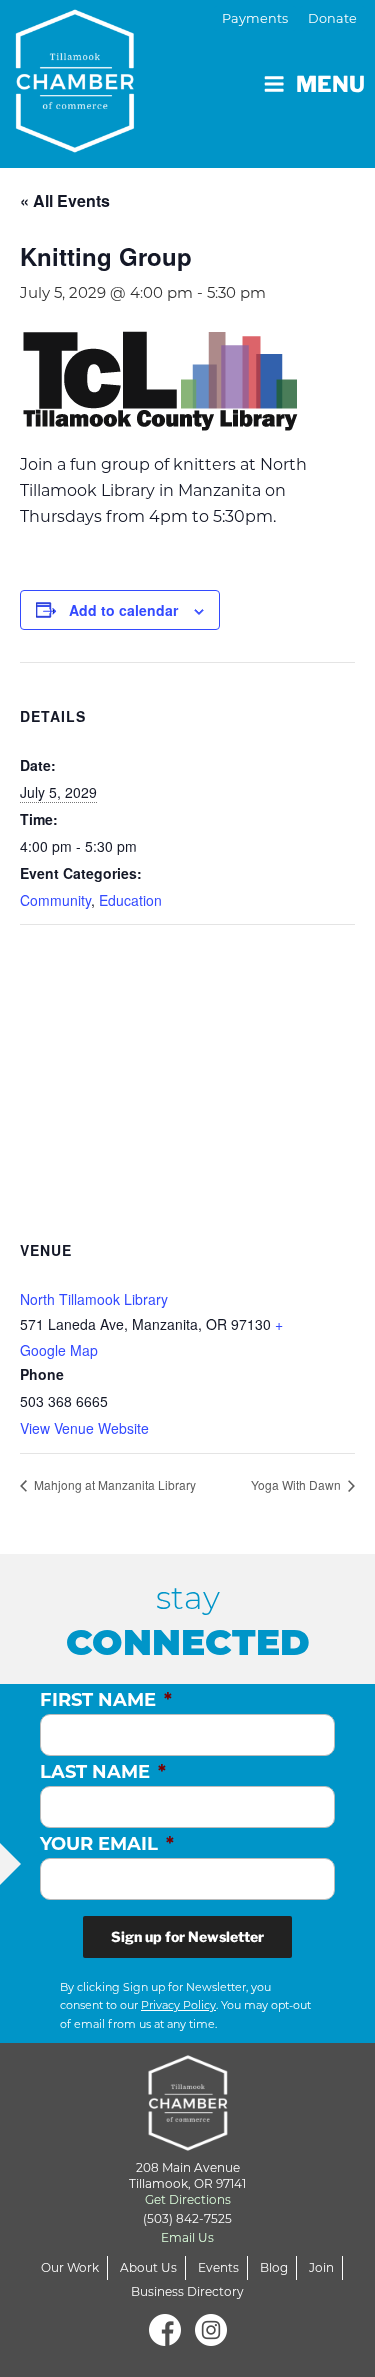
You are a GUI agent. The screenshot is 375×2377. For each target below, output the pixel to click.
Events (218, 2267)
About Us (148, 2267)
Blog (274, 2267)
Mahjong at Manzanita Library (113, 1484)
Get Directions (188, 2199)
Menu (330, 84)
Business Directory (187, 2291)
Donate (332, 18)
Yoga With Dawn (297, 1484)
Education (130, 900)
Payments (255, 18)
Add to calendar (123, 610)
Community (55, 900)
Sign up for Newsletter (187, 1936)
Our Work (70, 2267)
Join (321, 2267)
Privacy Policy (178, 2005)
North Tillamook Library (94, 1299)
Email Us (187, 2237)
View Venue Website (84, 1428)
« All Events (65, 200)
